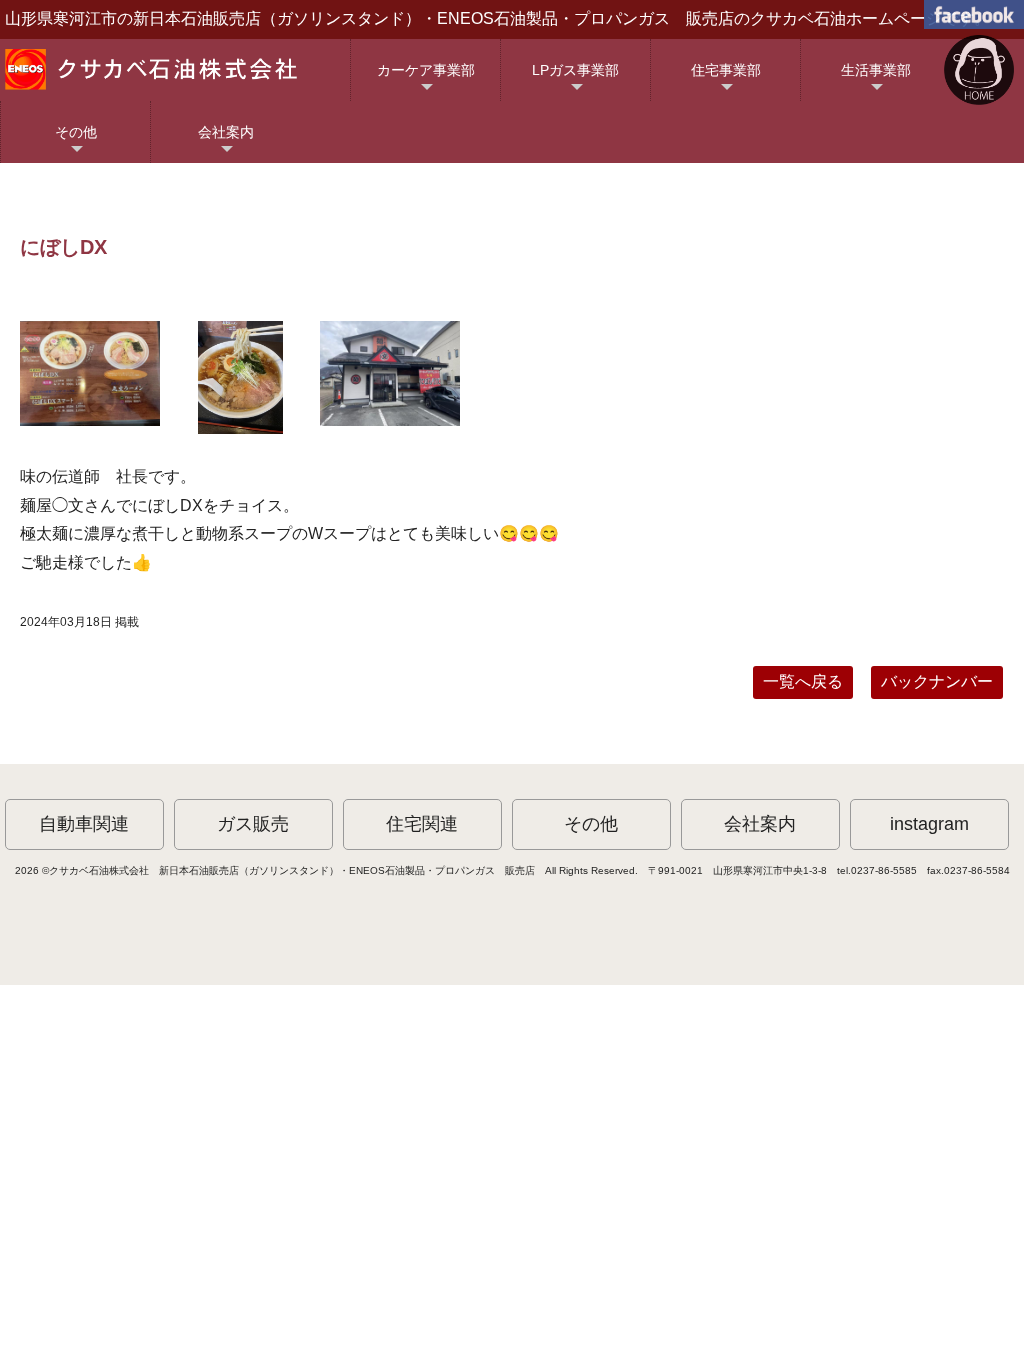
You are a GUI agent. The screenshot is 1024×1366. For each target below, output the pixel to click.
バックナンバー (937, 681)
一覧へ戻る (803, 681)
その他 (76, 143)
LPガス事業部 (575, 81)
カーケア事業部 (426, 81)
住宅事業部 (726, 81)
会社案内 (226, 143)
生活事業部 (876, 81)
